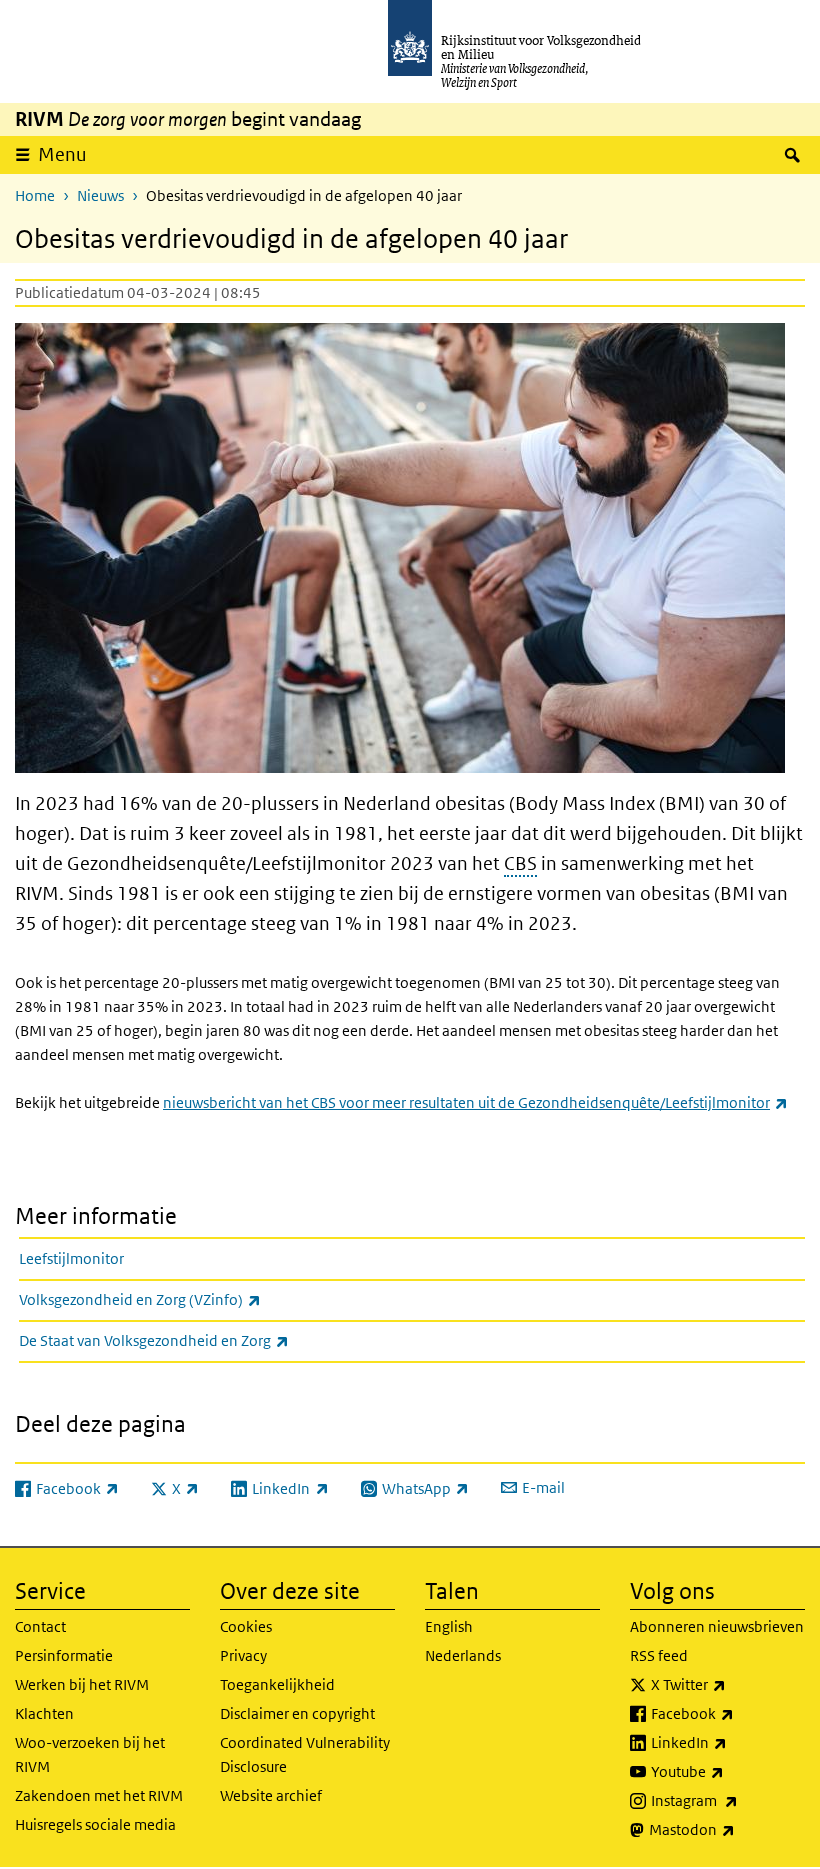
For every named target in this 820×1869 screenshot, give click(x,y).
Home (35, 195)
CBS (520, 863)
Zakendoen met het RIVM (99, 1795)
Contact (40, 1626)
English (449, 1626)
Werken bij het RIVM (82, 1684)
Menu (62, 154)
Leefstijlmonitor (71, 1258)
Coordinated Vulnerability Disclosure (305, 1754)
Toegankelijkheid (277, 1684)
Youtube (728, 1771)
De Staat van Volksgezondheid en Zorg (198, 1340)
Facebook (728, 1713)
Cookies (246, 1626)
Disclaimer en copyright (297, 1713)
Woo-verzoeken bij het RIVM (90, 1754)
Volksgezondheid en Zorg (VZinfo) (184, 1299)
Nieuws (100, 195)
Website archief (271, 1795)
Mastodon (727, 1829)
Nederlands (463, 1655)
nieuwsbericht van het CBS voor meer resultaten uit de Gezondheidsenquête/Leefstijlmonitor (475, 1102)
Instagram (728, 1800)
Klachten (44, 1713)
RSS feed (659, 1655)
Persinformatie (64, 1655)
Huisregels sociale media (95, 1824)
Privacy (243, 1655)
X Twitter (728, 1684)
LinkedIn (728, 1742)
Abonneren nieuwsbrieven (717, 1626)
